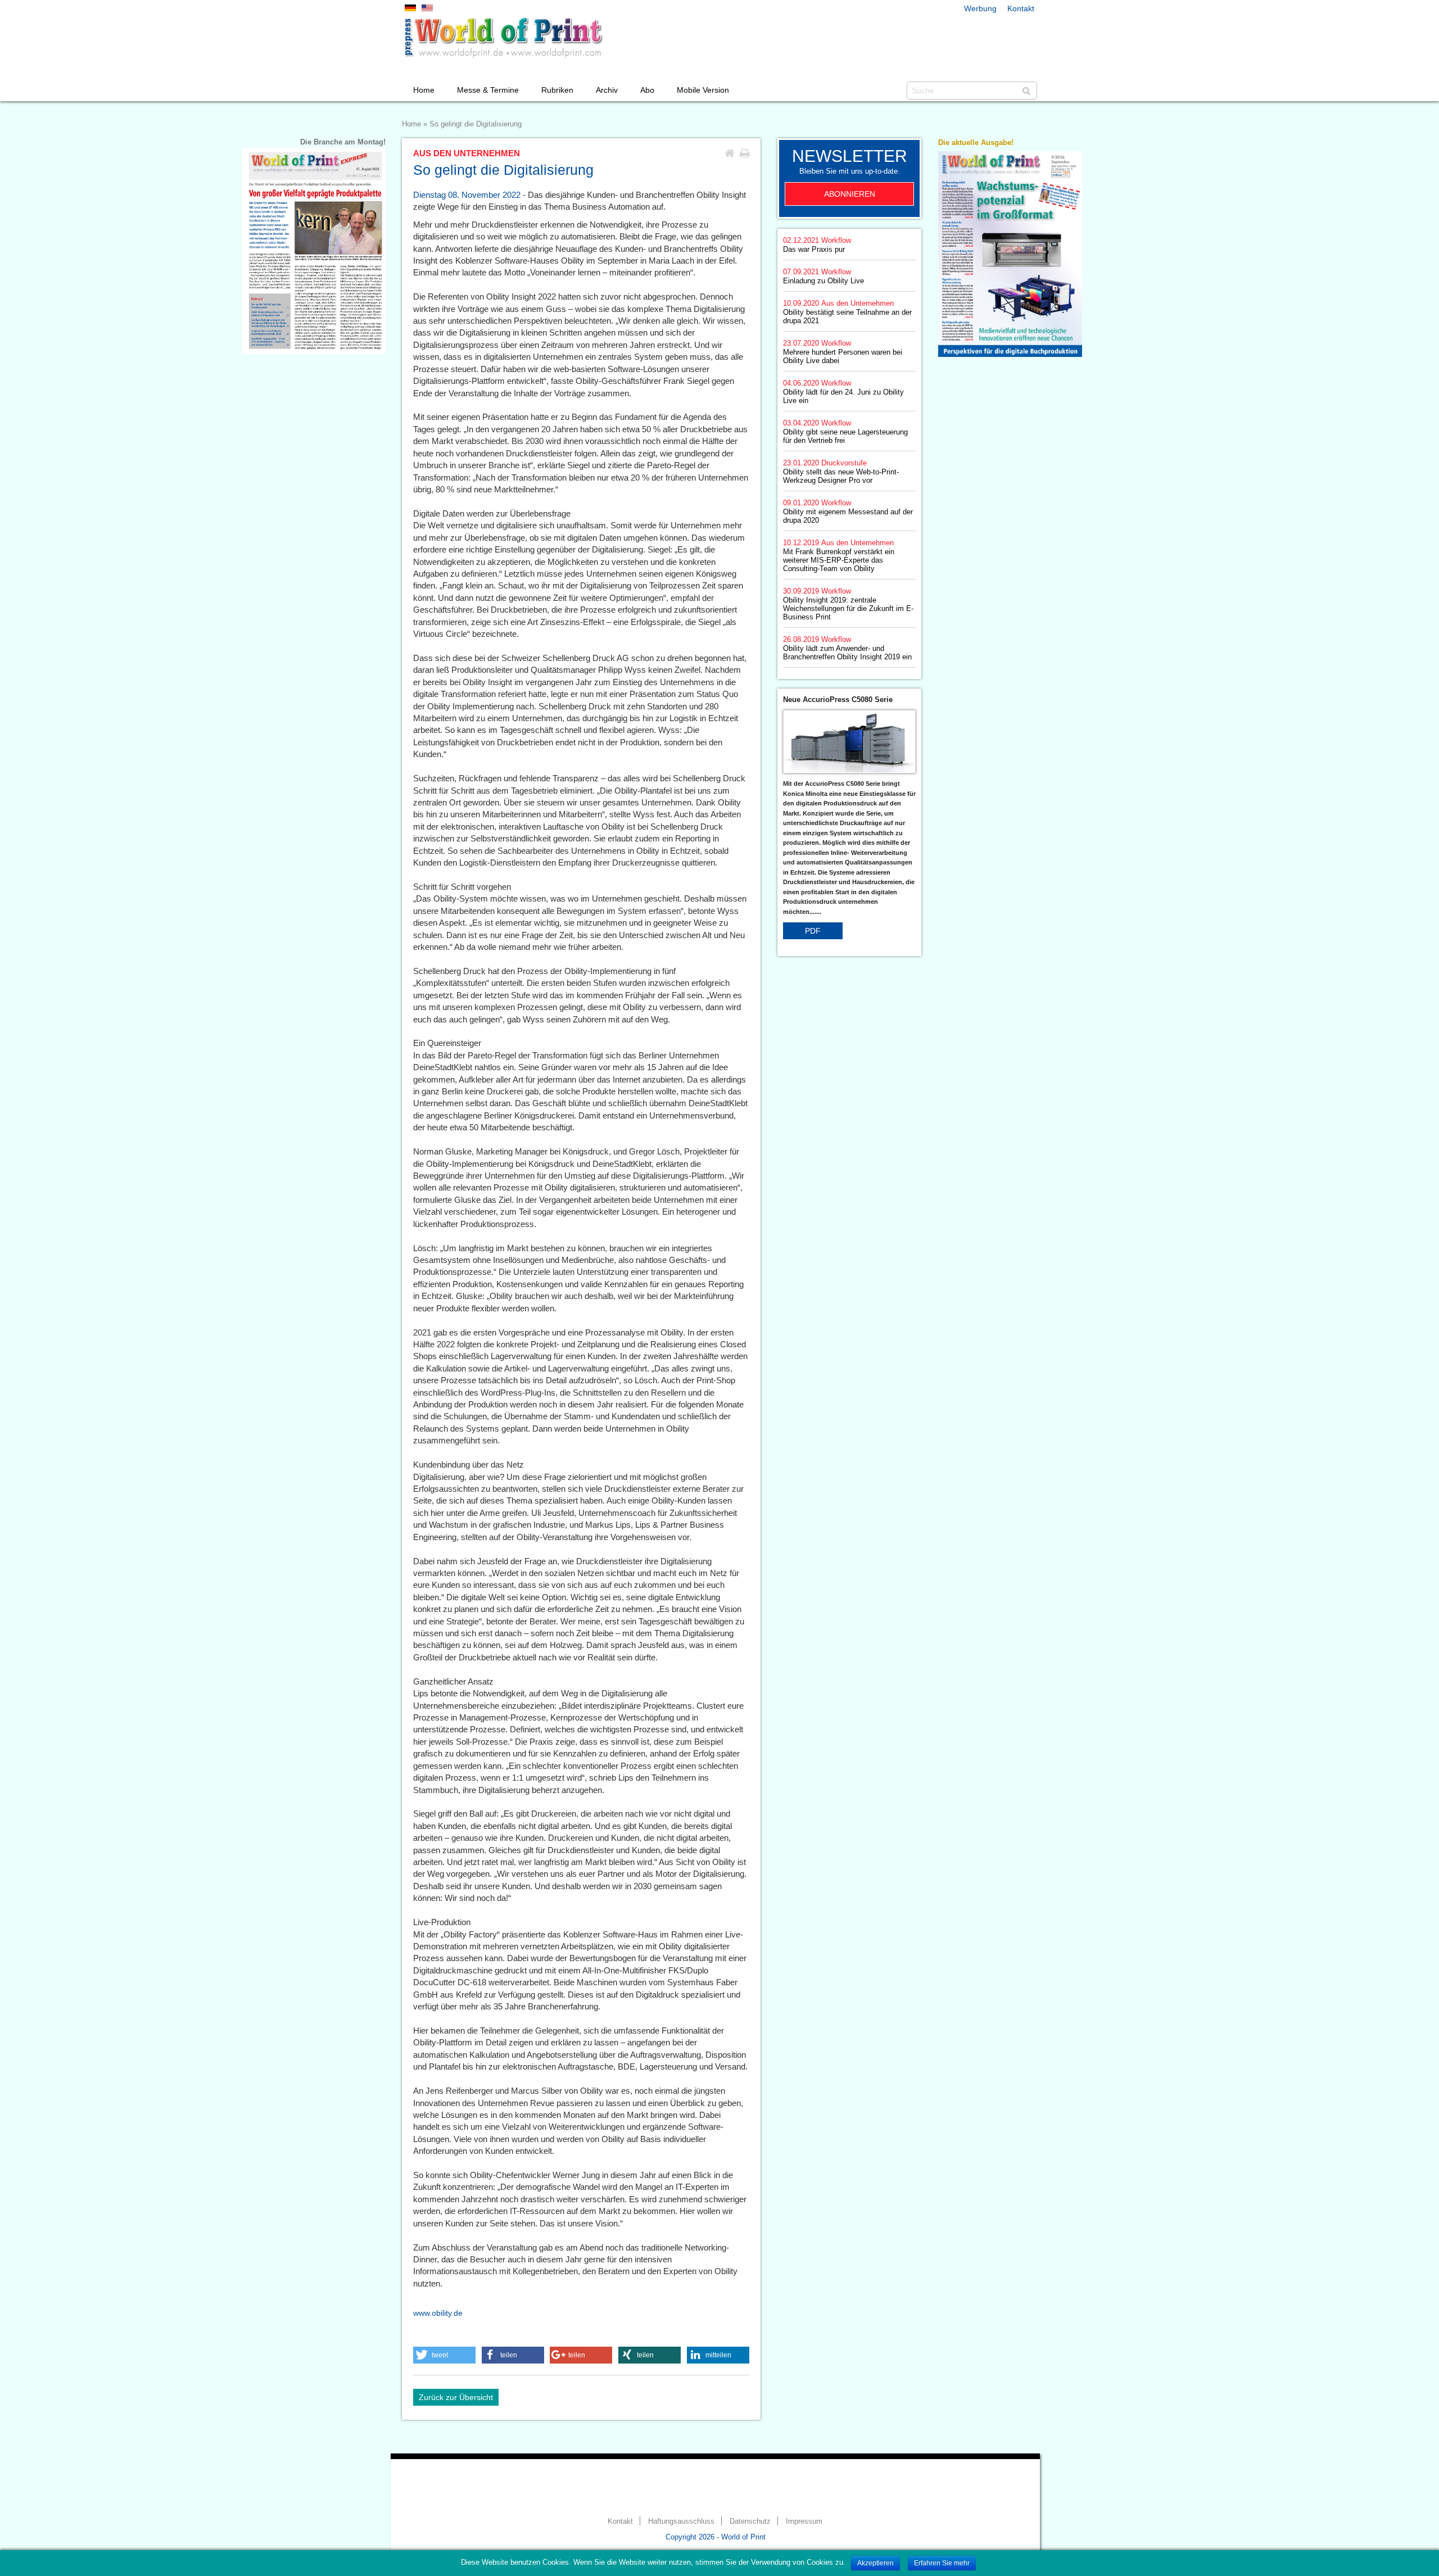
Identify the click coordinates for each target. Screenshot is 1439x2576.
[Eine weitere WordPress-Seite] (503, 38)
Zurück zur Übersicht (456, 2397)
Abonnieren (850, 194)
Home (424, 90)
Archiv (607, 90)
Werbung (980, 8)
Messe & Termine (488, 90)
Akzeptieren (875, 2563)
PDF (813, 931)
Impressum (804, 2521)
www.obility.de (438, 2313)
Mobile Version (703, 90)
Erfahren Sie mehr (942, 2563)
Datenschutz (750, 2521)
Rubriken (557, 90)
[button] (444, 2355)
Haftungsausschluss (681, 2521)
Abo (647, 90)
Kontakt (1021, 8)
